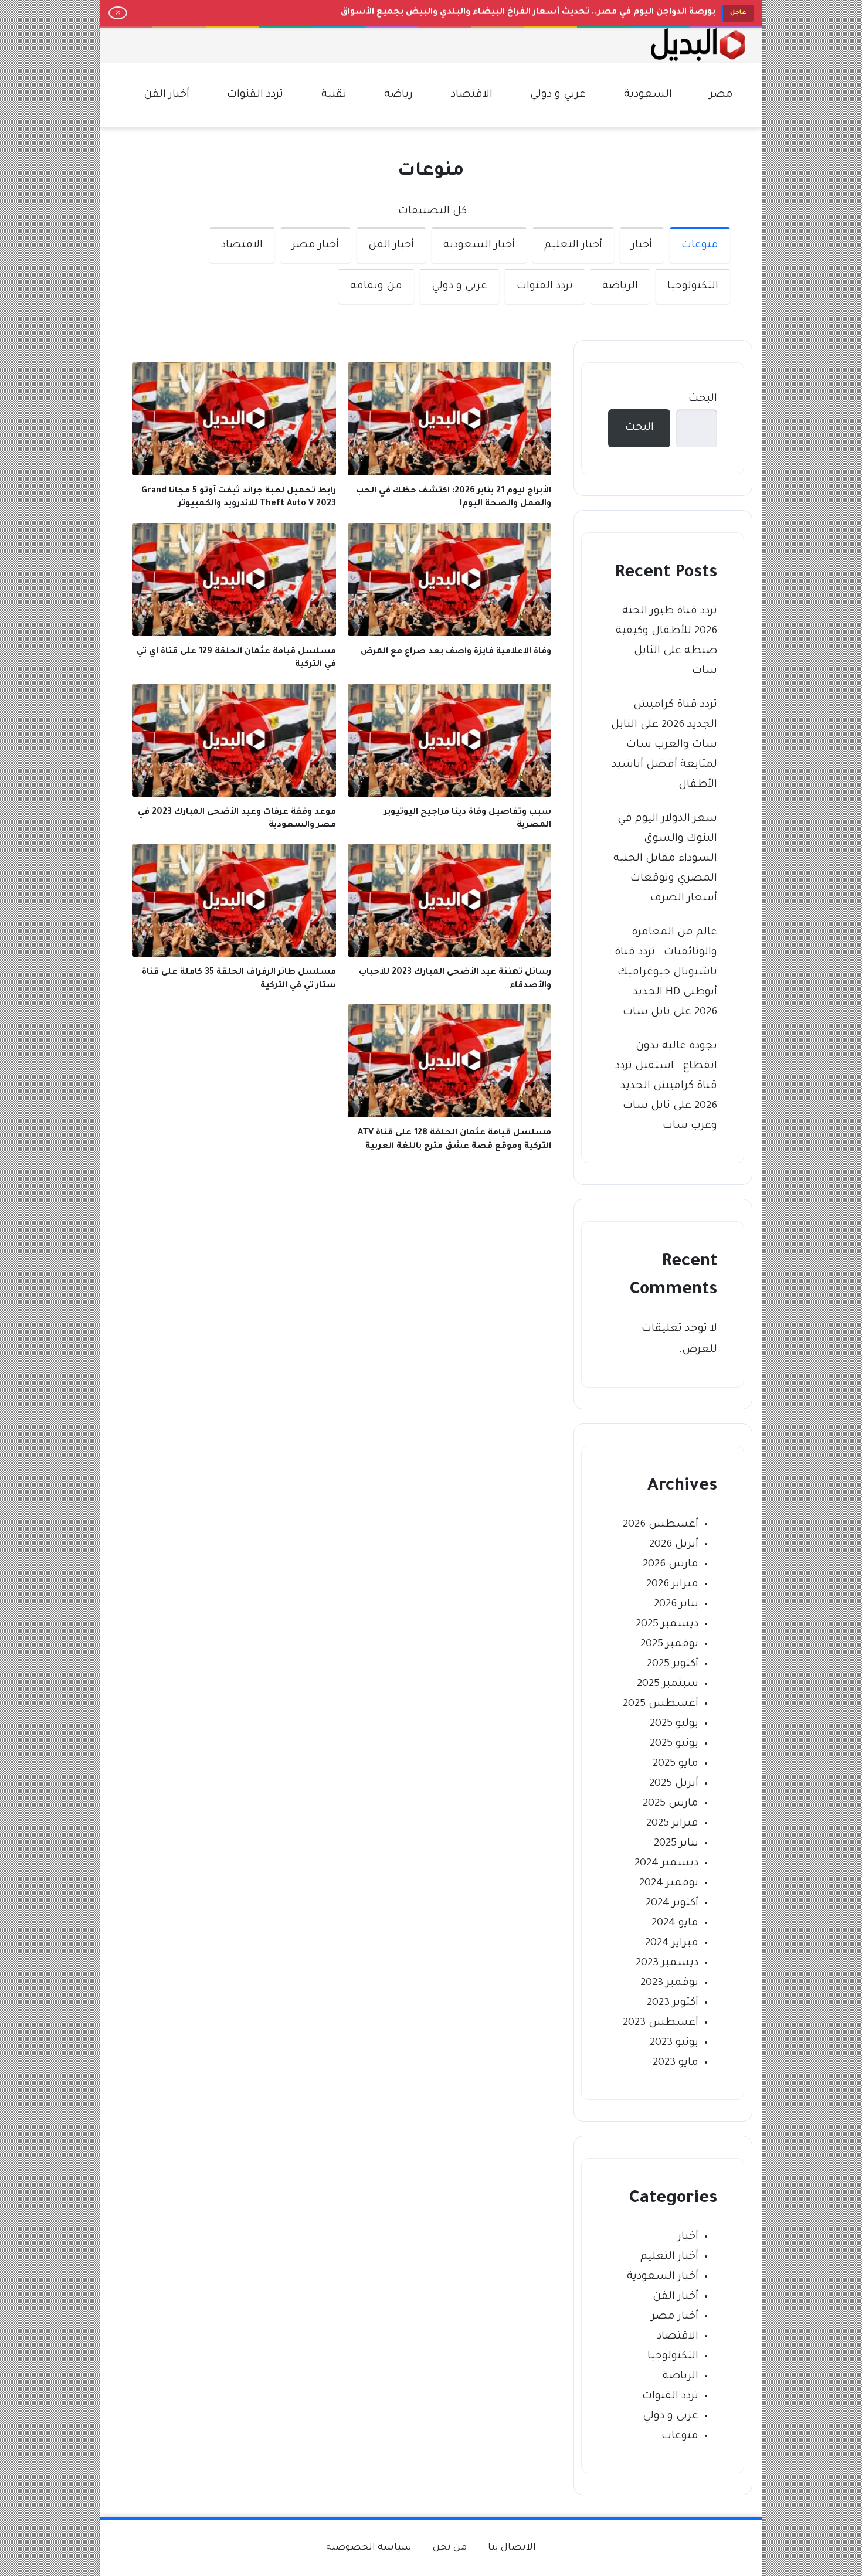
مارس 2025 (671, 1804)
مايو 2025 (676, 1764)
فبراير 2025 (672, 1824)
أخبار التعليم (573, 246)
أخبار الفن (391, 246)
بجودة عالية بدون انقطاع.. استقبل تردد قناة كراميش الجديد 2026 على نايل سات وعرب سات (666, 1086)
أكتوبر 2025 (673, 1664)
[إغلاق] (118, 13)
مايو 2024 (675, 1923)
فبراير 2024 (672, 1943)
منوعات (700, 246)
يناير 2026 (676, 1605)
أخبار (642, 246)
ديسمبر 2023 (667, 1963)
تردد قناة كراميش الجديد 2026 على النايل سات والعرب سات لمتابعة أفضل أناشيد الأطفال (664, 745)
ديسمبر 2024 (666, 1864)
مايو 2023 (676, 2063)
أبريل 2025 (674, 1784)
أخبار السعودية (479, 246)
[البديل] (698, 45)
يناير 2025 (676, 1844)
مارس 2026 (671, 1565)
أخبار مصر (315, 246)
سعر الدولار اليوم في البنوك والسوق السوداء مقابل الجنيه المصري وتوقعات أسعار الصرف (665, 859)
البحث (703, 399)
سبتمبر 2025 (668, 1684)
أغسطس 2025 (661, 1704)
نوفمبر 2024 (669, 1884)
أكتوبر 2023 (673, 2003)
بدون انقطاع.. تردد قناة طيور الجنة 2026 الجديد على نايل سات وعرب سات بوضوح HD (541, 13)
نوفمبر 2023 (669, 1983)
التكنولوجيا (693, 287)
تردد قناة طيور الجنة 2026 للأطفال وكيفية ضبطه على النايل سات (666, 641)
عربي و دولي (459, 287)
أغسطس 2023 (661, 2023)
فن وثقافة (376, 287)
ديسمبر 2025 (667, 1625)
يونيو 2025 (674, 1744)
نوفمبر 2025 (669, 1644)
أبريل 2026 (674, 1545)
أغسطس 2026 (661, 1525)
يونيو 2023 (674, 2043)
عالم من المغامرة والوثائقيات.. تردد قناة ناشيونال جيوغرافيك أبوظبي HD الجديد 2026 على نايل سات (666, 973)
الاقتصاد (242, 246)
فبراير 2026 (672, 1585)
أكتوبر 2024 (672, 1904)
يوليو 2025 (674, 1724)
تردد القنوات (545, 287)
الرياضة (620, 287)
